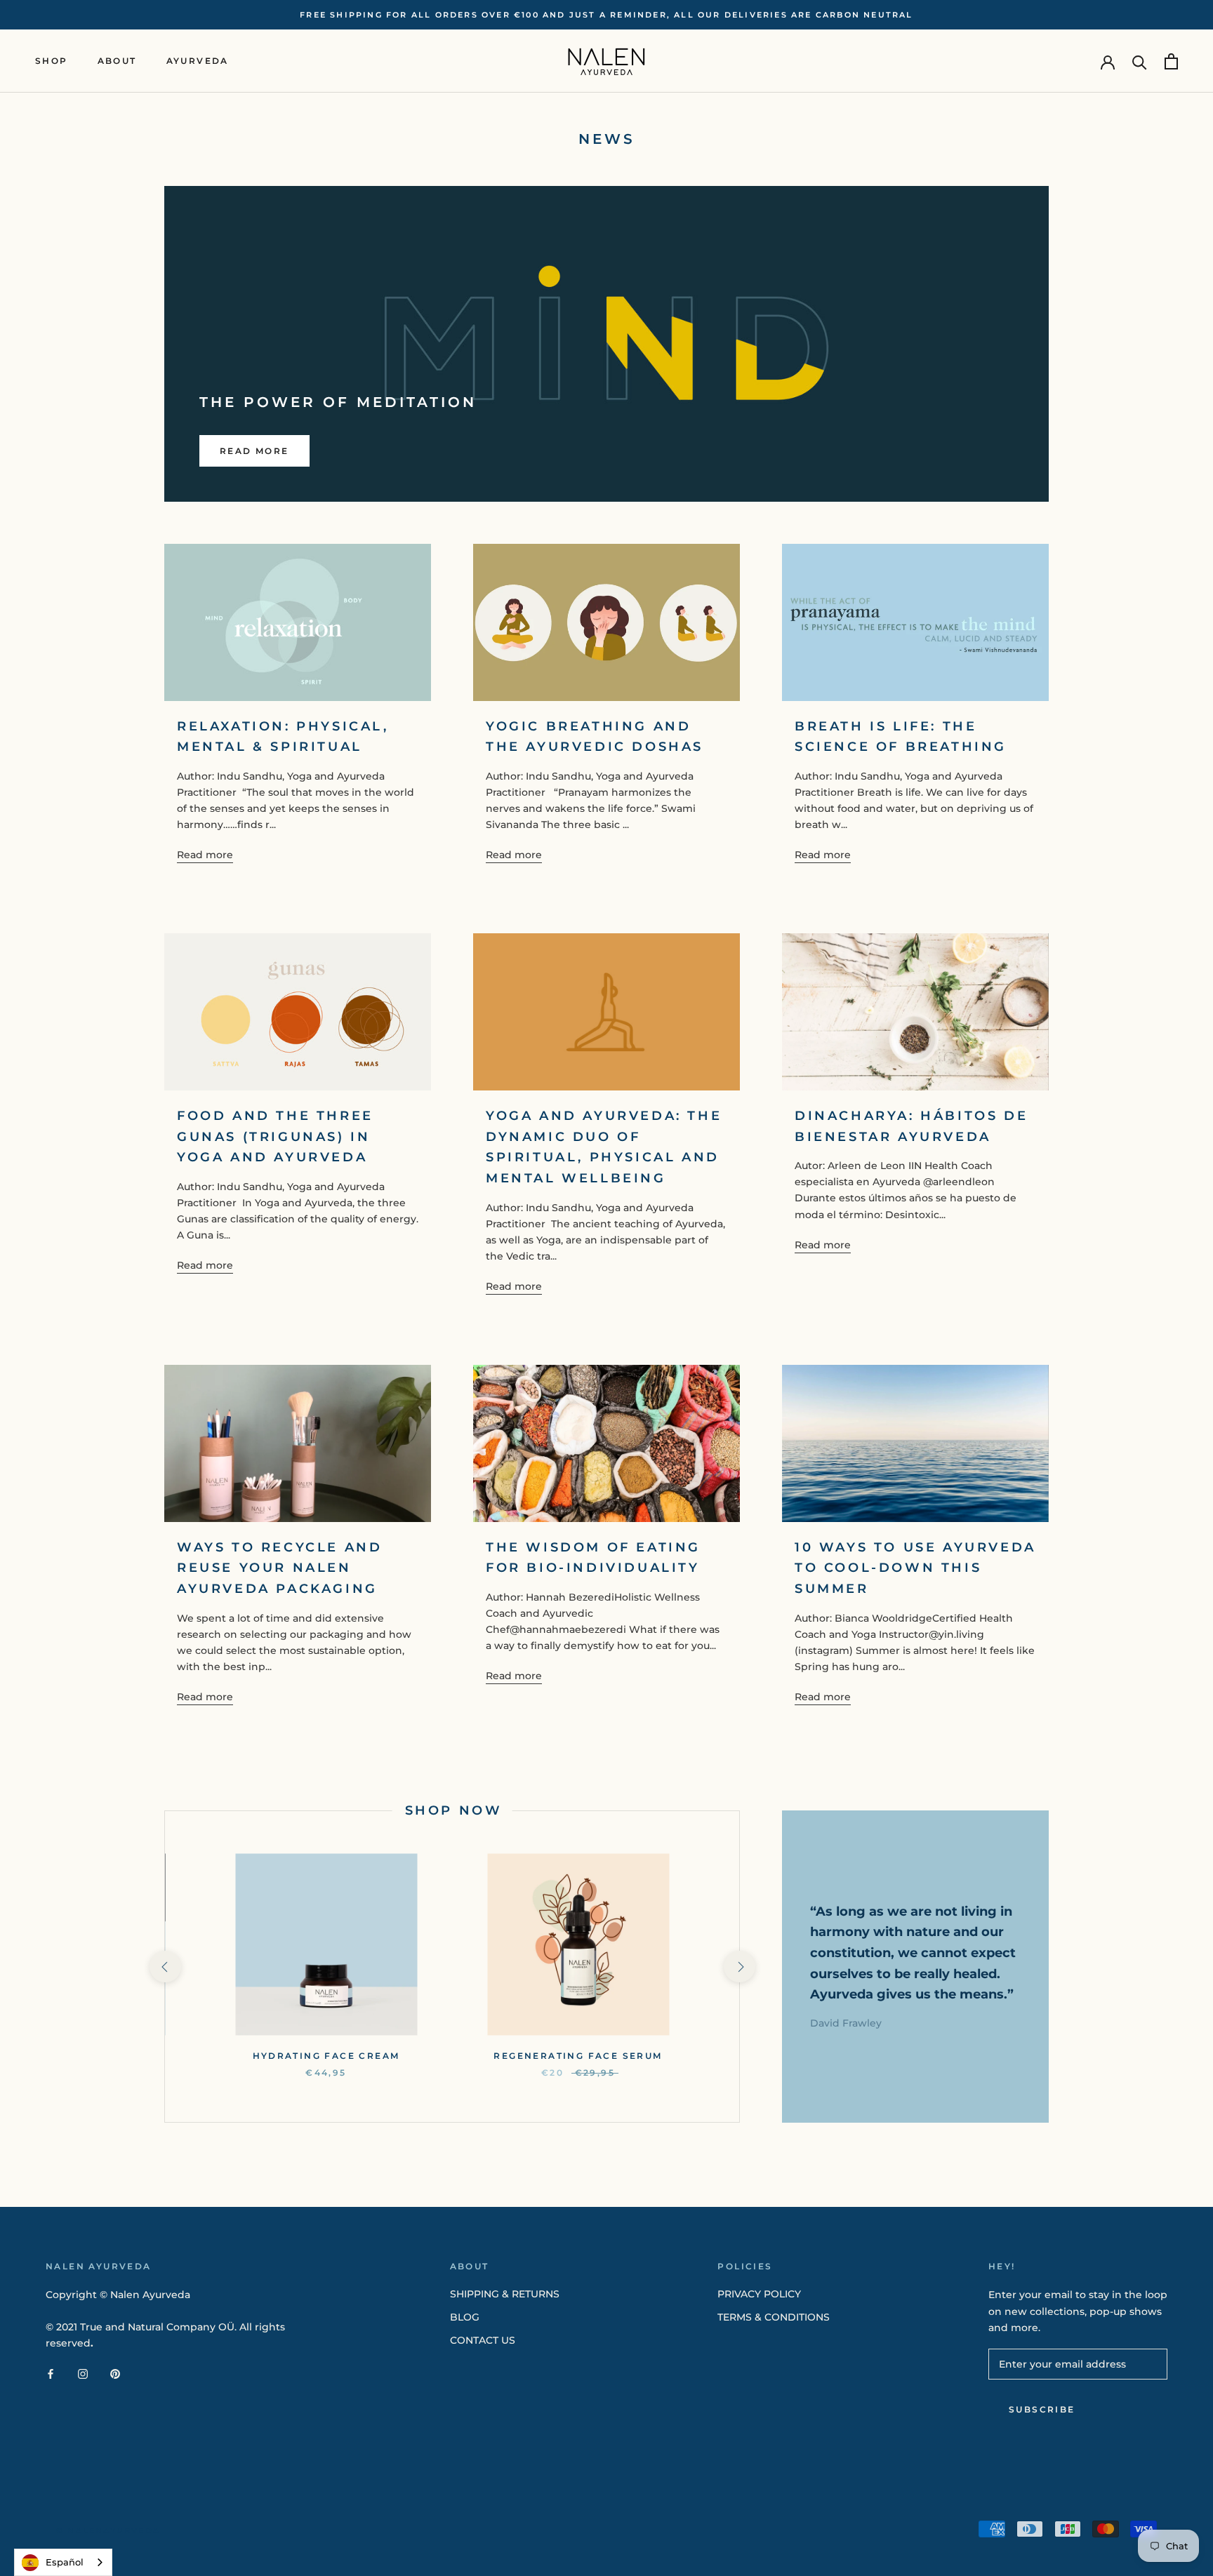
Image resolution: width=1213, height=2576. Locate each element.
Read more (254, 451)
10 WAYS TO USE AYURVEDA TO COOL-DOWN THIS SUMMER (915, 1568)
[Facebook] (51, 2374)
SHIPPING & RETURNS (505, 2294)
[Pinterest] (115, 2374)
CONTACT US (483, 2340)
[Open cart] (1171, 61)
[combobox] (63, 2562)
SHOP (52, 61)
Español (65, 2562)
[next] (739, 1967)
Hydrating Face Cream (326, 2056)
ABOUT (117, 61)
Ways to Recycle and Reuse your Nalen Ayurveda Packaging (279, 1568)
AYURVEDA (198, 61)
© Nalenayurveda (108, 2530)
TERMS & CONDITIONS (774, 2317)
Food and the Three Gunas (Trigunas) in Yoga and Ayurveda (275, 1136)
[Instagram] (83, 2374)
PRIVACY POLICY (759, 2294)
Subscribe (1042, 2409)
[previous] (165, 1967)
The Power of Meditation (338, 402)
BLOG (465, 2317)
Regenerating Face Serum (578, 2056)
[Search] (1140, 61)
